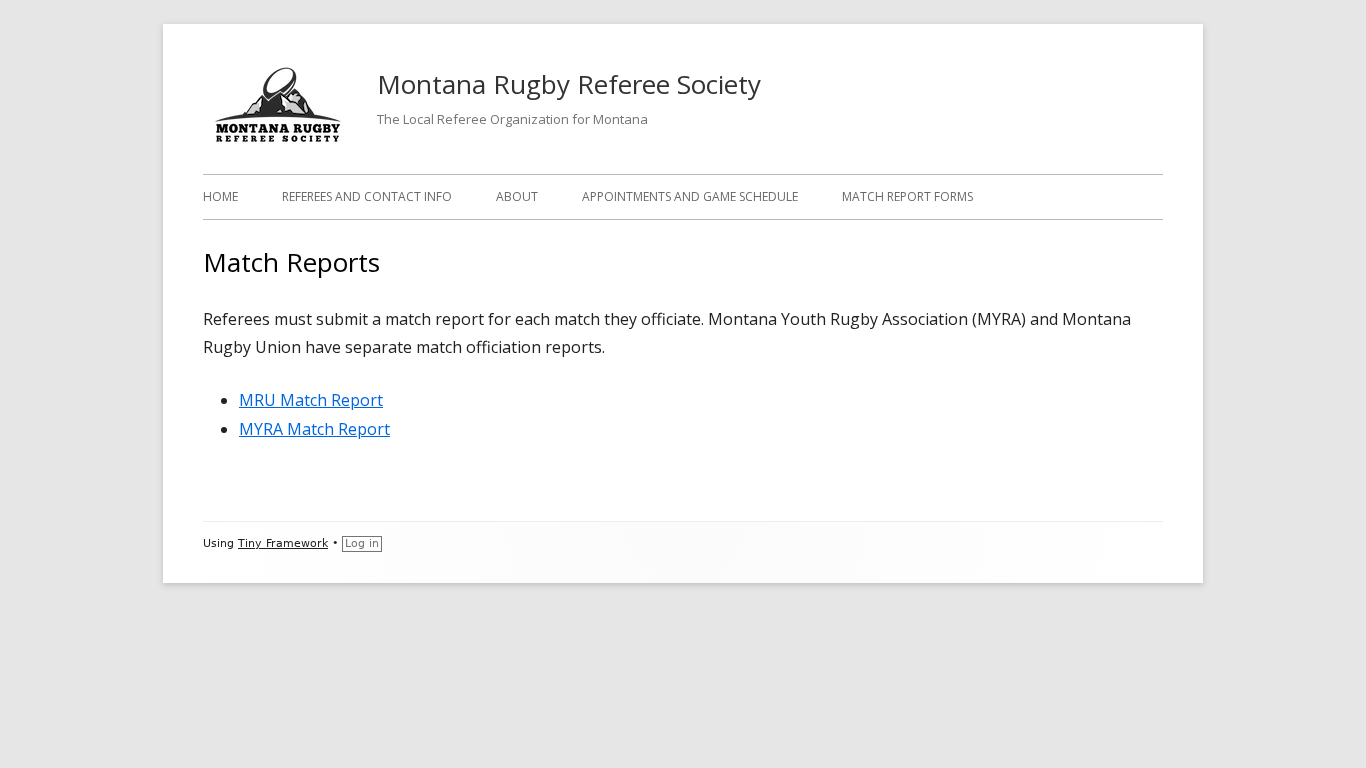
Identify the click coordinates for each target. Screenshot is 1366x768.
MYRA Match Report (314, 429)
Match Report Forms (907, 196)
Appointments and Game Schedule (690, 196)
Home (220, 196)
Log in (362, 543)
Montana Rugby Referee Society (569, 84)
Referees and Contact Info (367, 196)
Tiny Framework (283, 543)
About (517, 196)
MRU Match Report (311, 400)
